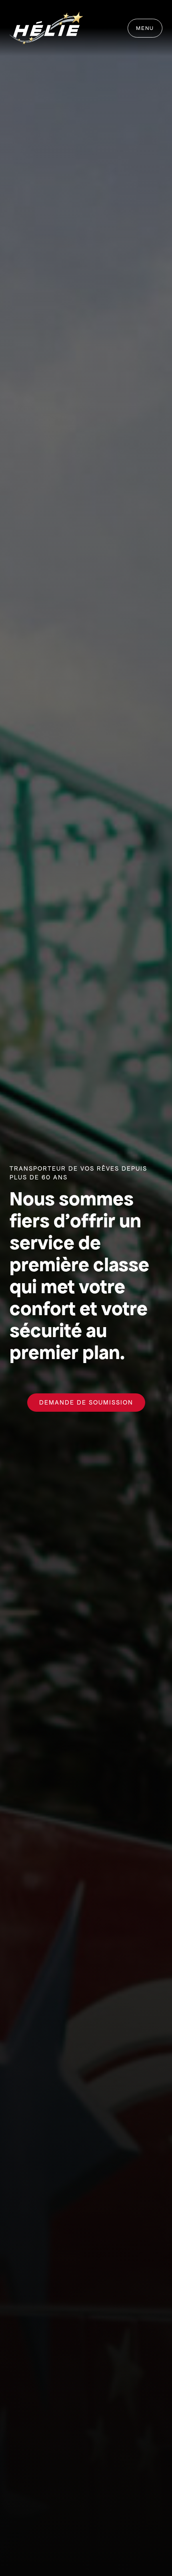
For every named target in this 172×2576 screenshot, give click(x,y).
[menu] (145, 28)
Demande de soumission (86, 1402)
